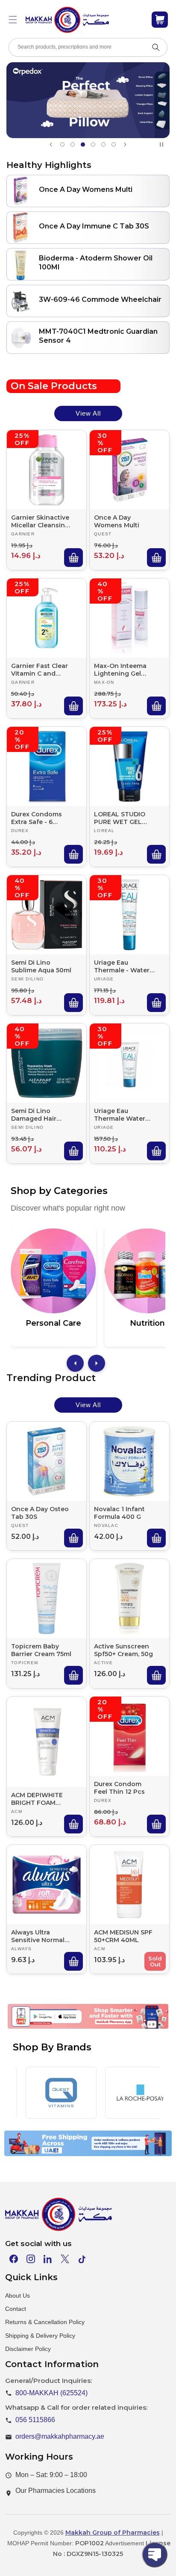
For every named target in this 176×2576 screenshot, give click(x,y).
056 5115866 (35, 2420)
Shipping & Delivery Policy (40, 2336)
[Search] (156, 47)
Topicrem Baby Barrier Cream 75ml (41, 1650)
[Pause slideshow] (163, 145)
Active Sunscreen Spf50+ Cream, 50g (123, 1650)
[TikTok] (82, 2259)
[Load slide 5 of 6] (103, 145)
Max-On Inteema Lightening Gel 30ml (120, 670)
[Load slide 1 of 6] (62, 145)
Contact (16, 2309)
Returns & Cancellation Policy (45, 2322)
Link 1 (39, 2028)
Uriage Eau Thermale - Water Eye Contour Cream (122, 966)
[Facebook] (14, 2259)
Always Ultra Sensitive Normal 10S (38, 1936)
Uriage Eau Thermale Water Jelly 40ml (120, 1115)
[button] (13, 20)
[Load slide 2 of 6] (73, 145)
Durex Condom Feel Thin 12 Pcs (119, 1788)
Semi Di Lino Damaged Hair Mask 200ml (34, 1115)
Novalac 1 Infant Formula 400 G (119, 1513)
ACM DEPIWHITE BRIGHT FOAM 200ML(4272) (37, 1798)
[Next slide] (125, 145)
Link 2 (78, 2028)
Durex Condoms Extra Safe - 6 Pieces (37, 818)
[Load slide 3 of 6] (83, 145)
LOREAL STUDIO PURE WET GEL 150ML (120, 818)
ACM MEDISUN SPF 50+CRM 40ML (123, 1936)
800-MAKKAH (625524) (51, 2393)
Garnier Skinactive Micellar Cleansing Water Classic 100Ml (40, 521)
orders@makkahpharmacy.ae (60, 2436)
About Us (18, 2296)
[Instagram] (31, 2259)
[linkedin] (48, 2259)
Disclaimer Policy (28, 2349)
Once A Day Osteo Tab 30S (40, 1513)
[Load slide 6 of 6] (114, 145)
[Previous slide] (51, 145)
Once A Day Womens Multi (117, 521)
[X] (65, 2259)
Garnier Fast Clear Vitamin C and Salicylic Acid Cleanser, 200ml (40, 670)
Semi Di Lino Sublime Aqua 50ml (41, 966)
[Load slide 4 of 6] (93, 145)
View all (88, 413)
